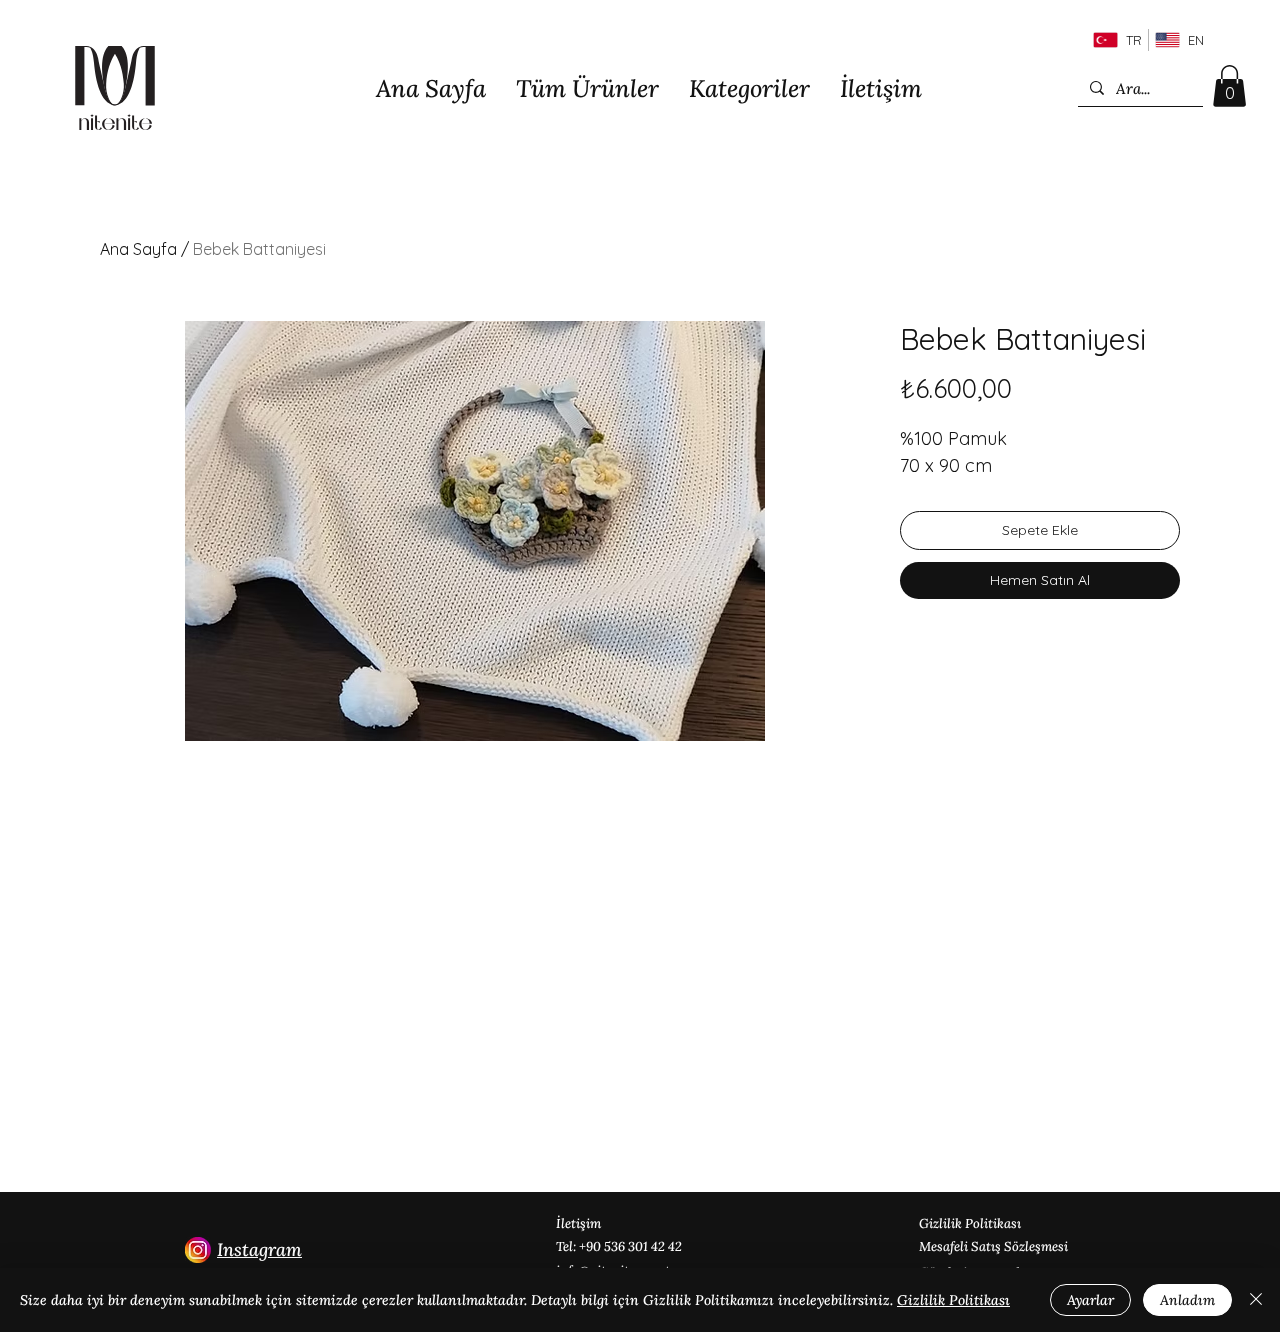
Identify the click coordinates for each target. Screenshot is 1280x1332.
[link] (1229, 86)
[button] (749, 88)
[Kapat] (1256, 1300)
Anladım (1187, 1300)
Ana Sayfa (138, 249)
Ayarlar (1090, 1300)
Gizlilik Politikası (953, 1300)
